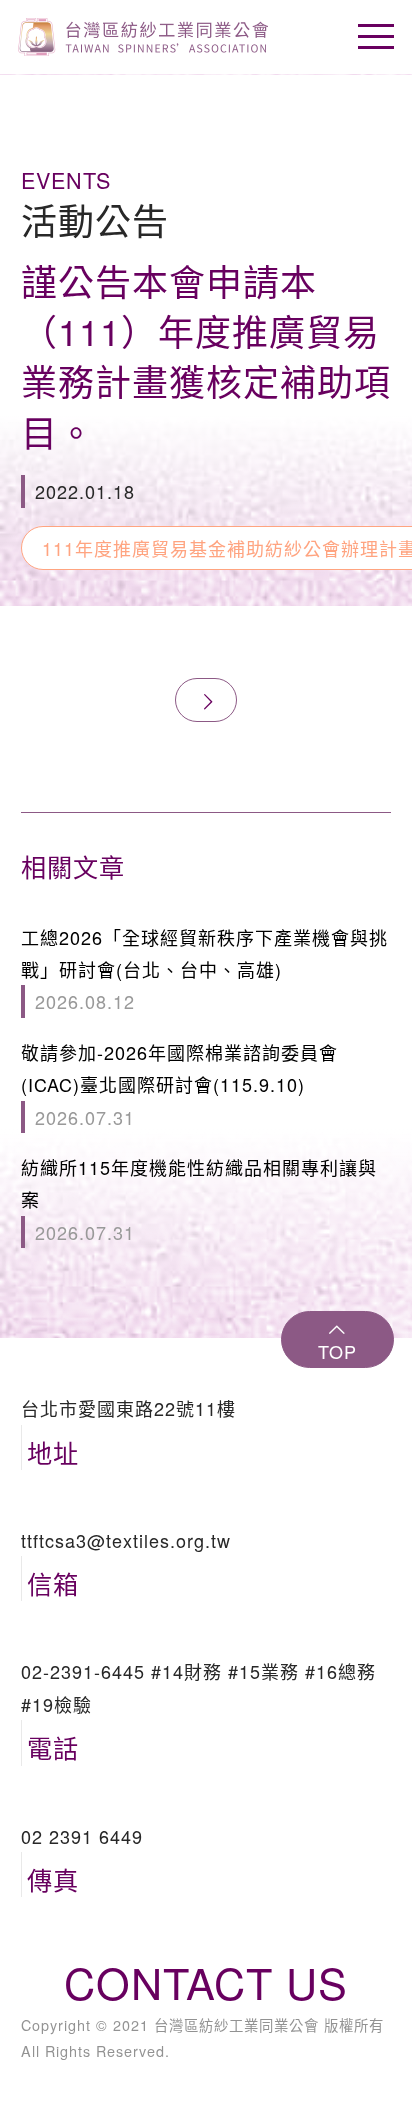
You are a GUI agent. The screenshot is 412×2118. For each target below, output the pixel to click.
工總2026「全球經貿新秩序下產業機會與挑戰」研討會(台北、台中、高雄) (204, 969)
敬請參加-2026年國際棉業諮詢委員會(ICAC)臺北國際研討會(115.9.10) (179, 1084)
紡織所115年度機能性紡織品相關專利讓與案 (199, 1199)
